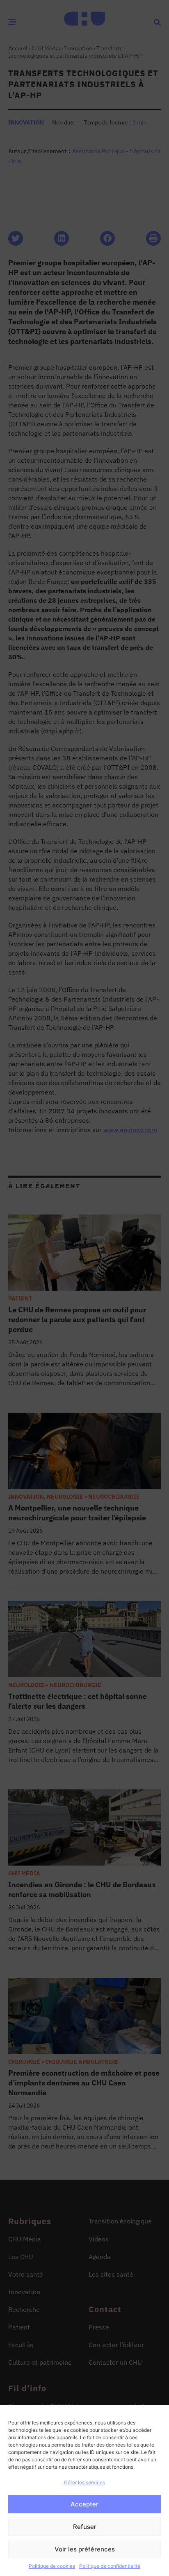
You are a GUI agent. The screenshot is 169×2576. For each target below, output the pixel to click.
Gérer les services (84, 2482)
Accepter (84, 2504)
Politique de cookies (52, 2566)
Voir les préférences (85, 2549)
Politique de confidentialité (110, 2566)
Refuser (85, 2527)
